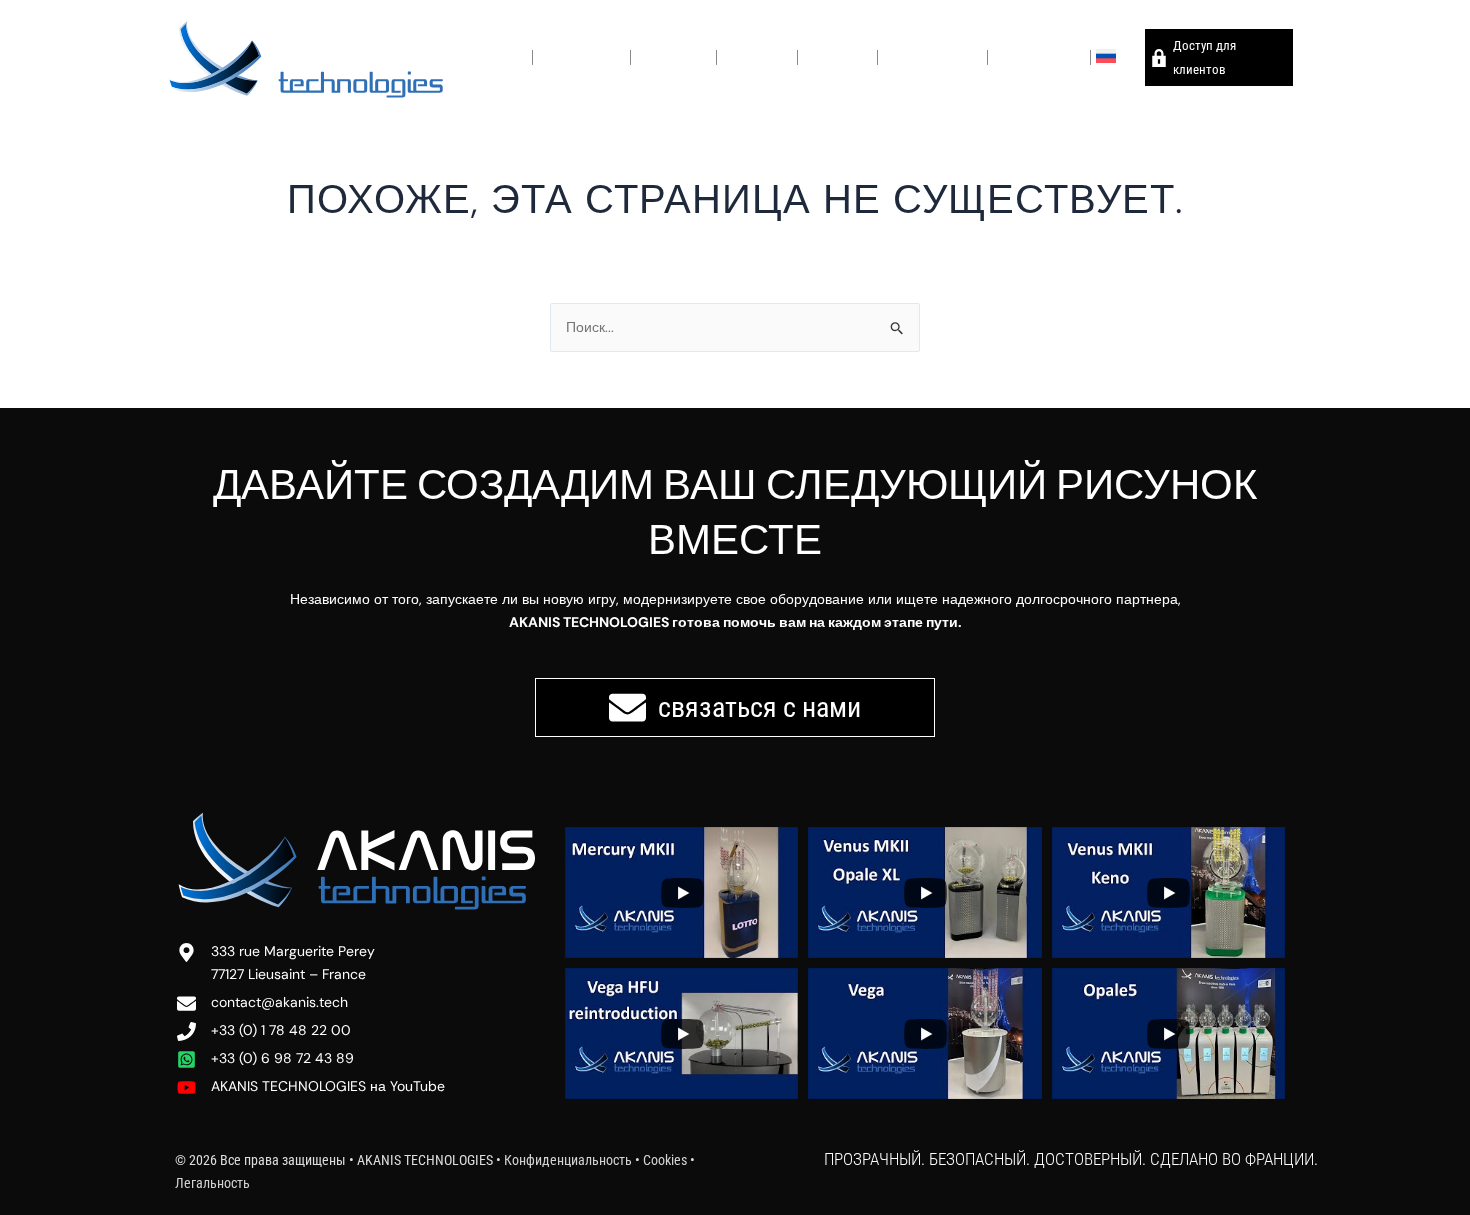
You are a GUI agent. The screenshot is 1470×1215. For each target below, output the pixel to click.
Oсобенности (673, 56)
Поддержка (837, 56)
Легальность (212, 1183)
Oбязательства (581, 56)
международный (932, 56)
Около (509, 56)
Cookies (665, 1160)
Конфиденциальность (569, 1160)
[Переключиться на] (1115, 57)
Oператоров (757, 56)
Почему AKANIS (1039, 56)
